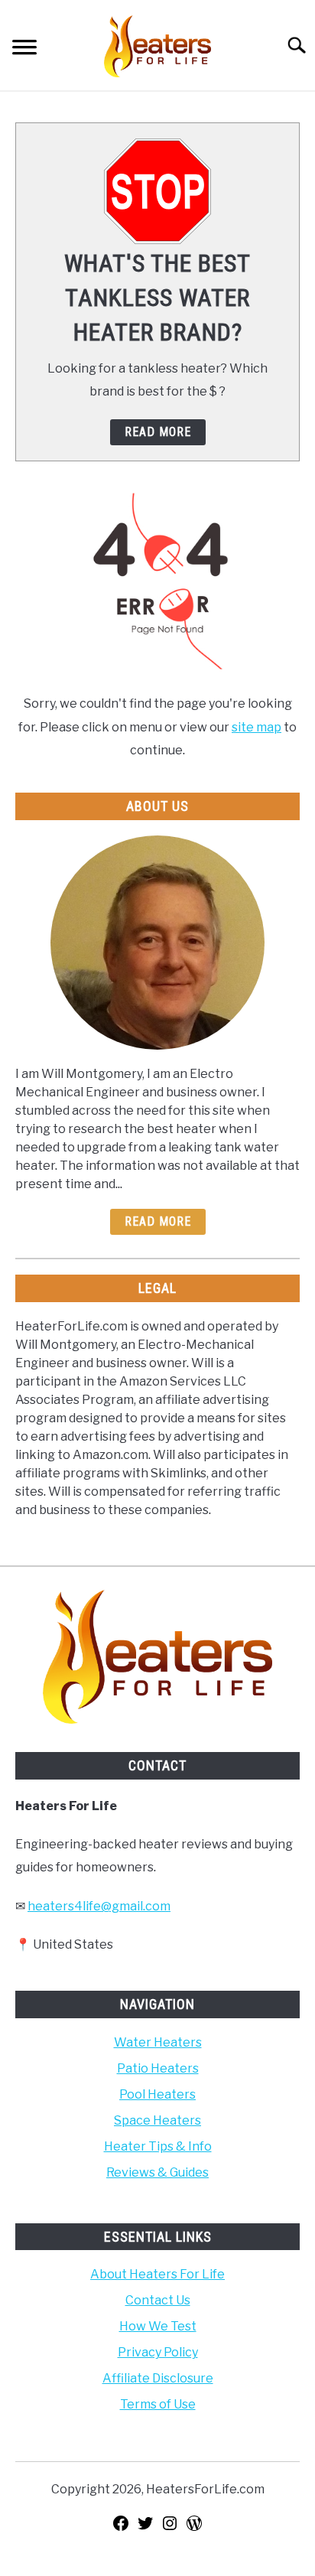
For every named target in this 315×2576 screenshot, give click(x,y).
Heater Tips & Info (158, 2146)
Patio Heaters (158, 2068)
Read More (158, 1221)
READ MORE (158, 432)
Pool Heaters (157, 2094)
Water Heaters (158, 2042)
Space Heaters (157, 2120)
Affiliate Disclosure (158, 2378)
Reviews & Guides (157, 2172)
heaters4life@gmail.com (99, 1906)
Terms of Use (158, 2404)
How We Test (158, 2326)
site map (257, 727)
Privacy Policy (158, 2352)
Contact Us (158, 2300)
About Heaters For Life (157, 2274)
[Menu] (24, 49)
